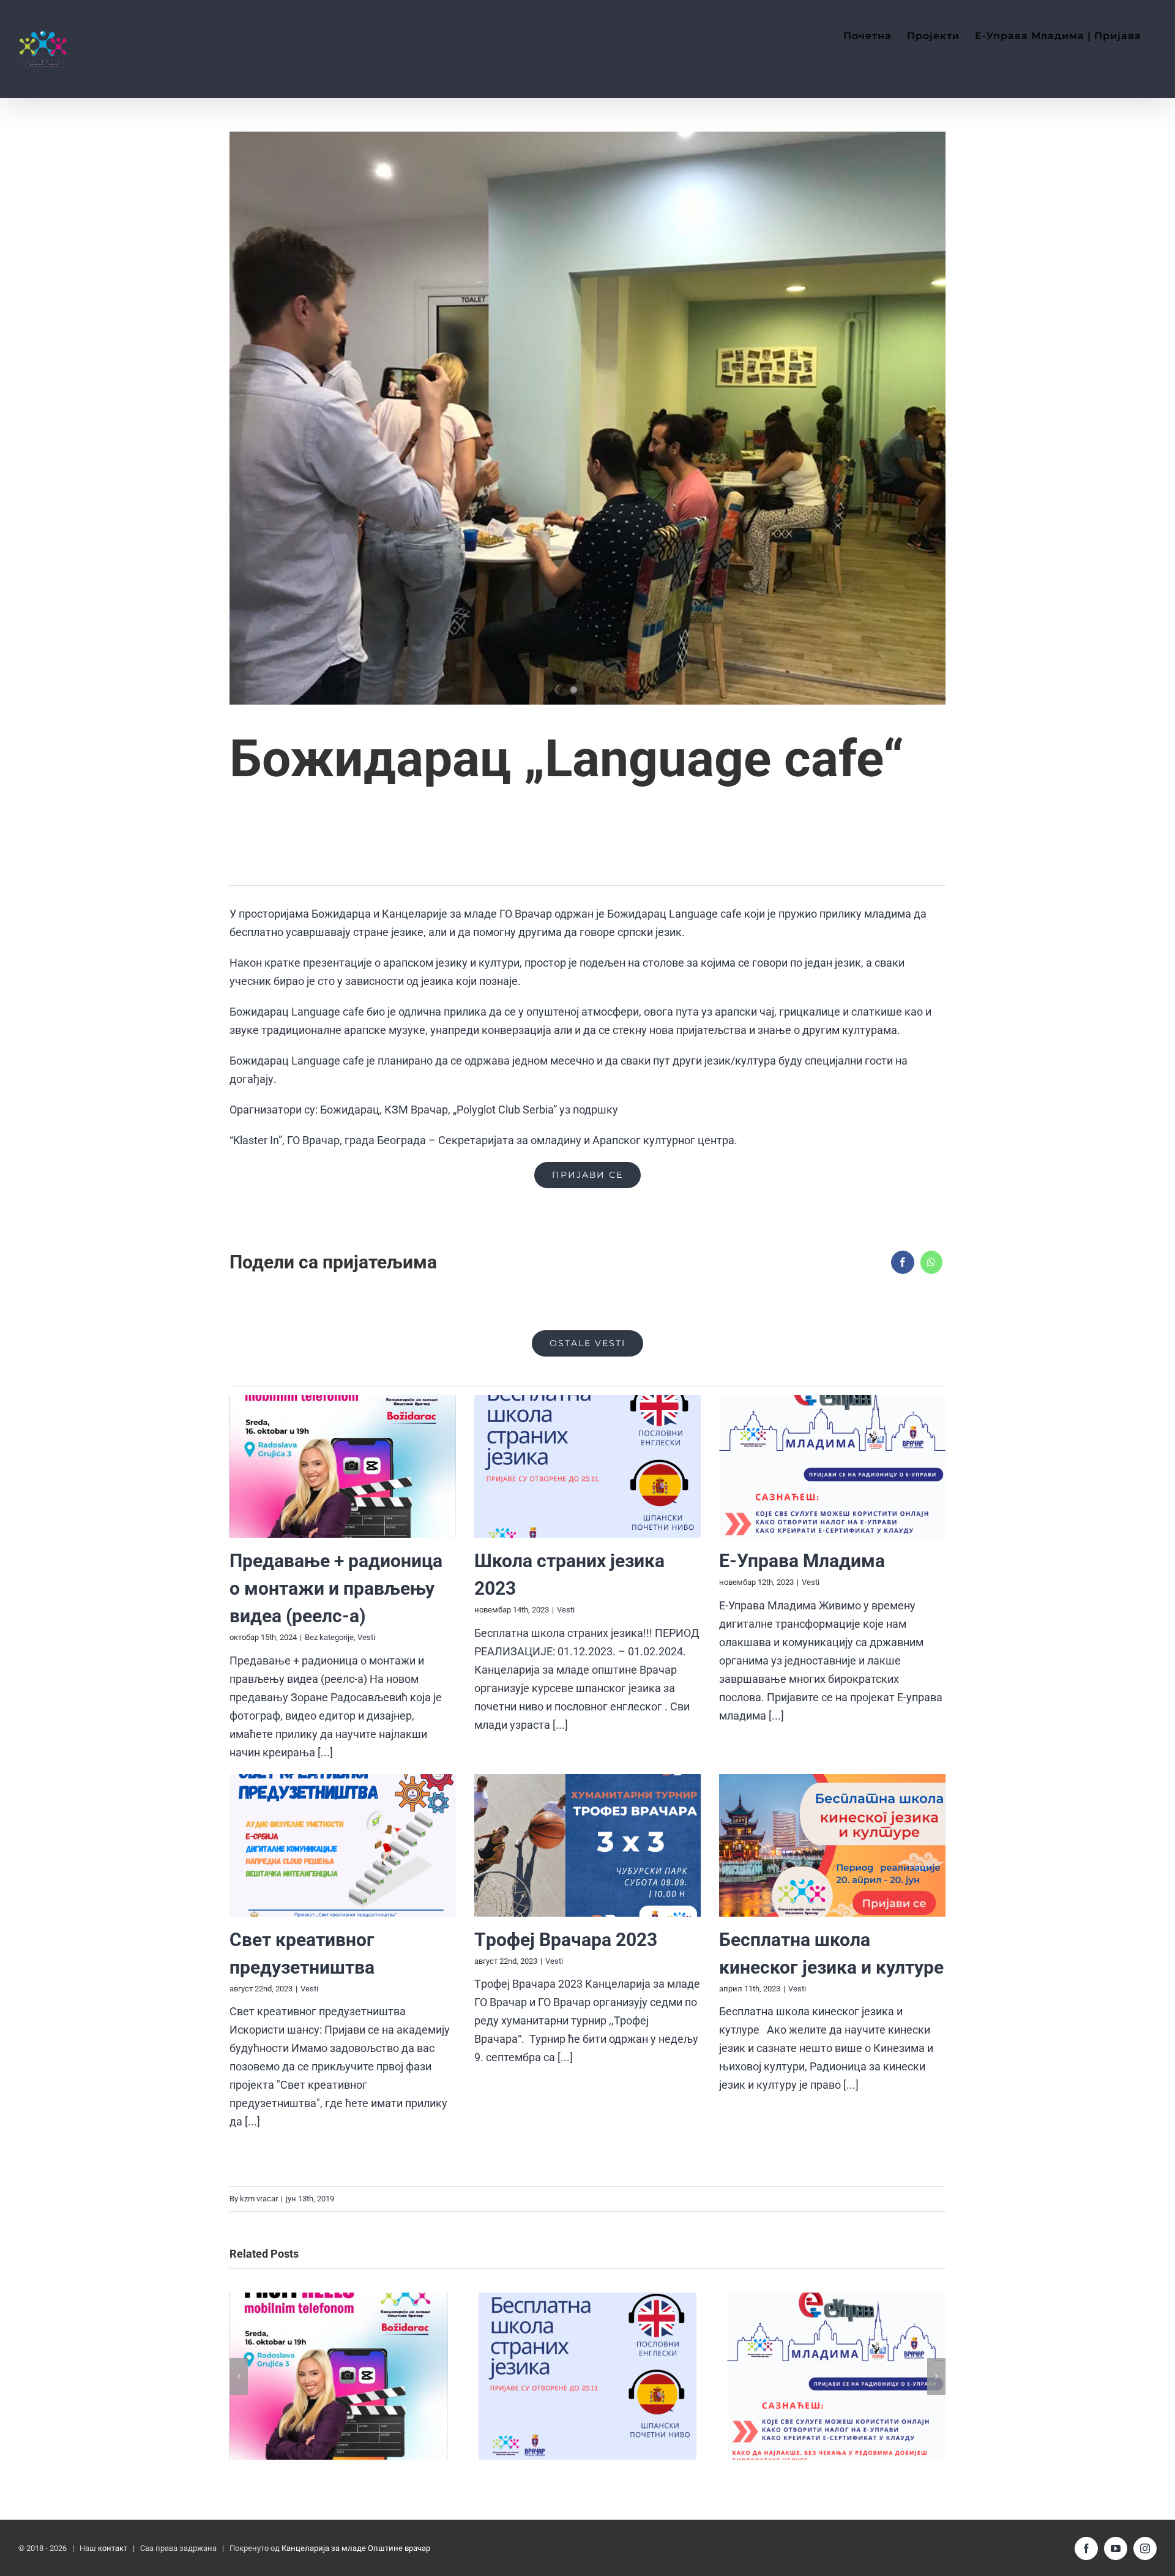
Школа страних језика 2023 (587, 2376)
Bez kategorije (329, 1637)
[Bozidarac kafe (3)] (587, 418)
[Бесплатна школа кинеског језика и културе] (832, 1845)
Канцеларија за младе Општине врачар (356, 2548)
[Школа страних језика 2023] (587, 1466)
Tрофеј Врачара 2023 (566, 1940)
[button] (239, 2376)
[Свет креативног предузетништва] (343, 1845)
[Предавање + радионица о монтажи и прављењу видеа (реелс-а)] (343, 1466)
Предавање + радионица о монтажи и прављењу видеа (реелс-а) (336, 1588)
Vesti (366, 1637)
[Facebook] (903, 1262)
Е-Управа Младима (802, 1561)
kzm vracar (259, 2199)
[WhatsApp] (931, 1262)
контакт (113, 2548)
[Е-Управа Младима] (832, 1466)
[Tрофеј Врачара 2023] (587, 1845)
